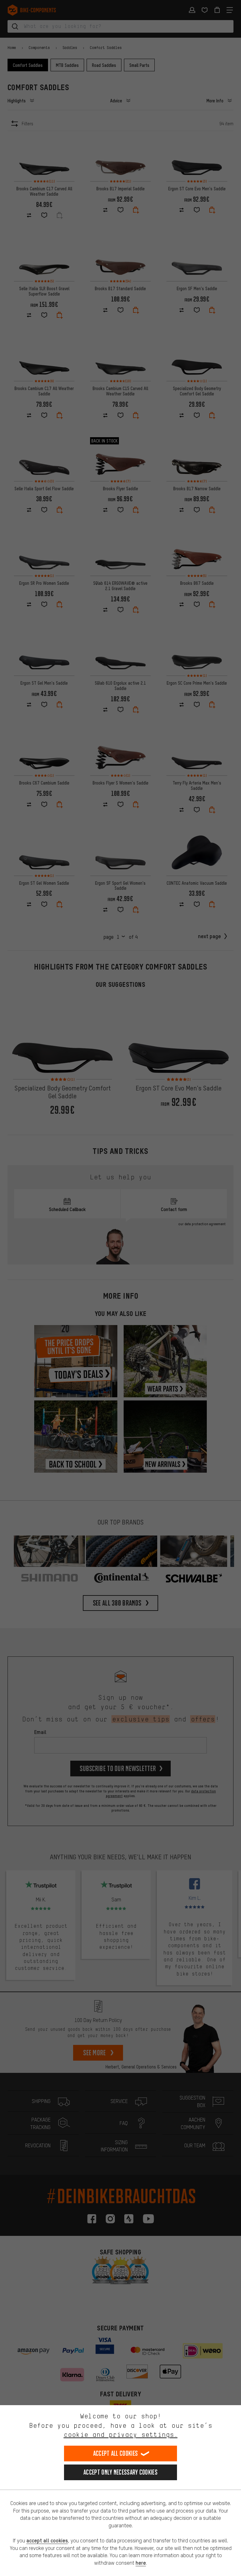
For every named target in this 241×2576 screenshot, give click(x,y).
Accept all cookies (115, 2453)
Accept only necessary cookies (120, 2472)
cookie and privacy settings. (121, 2435)
